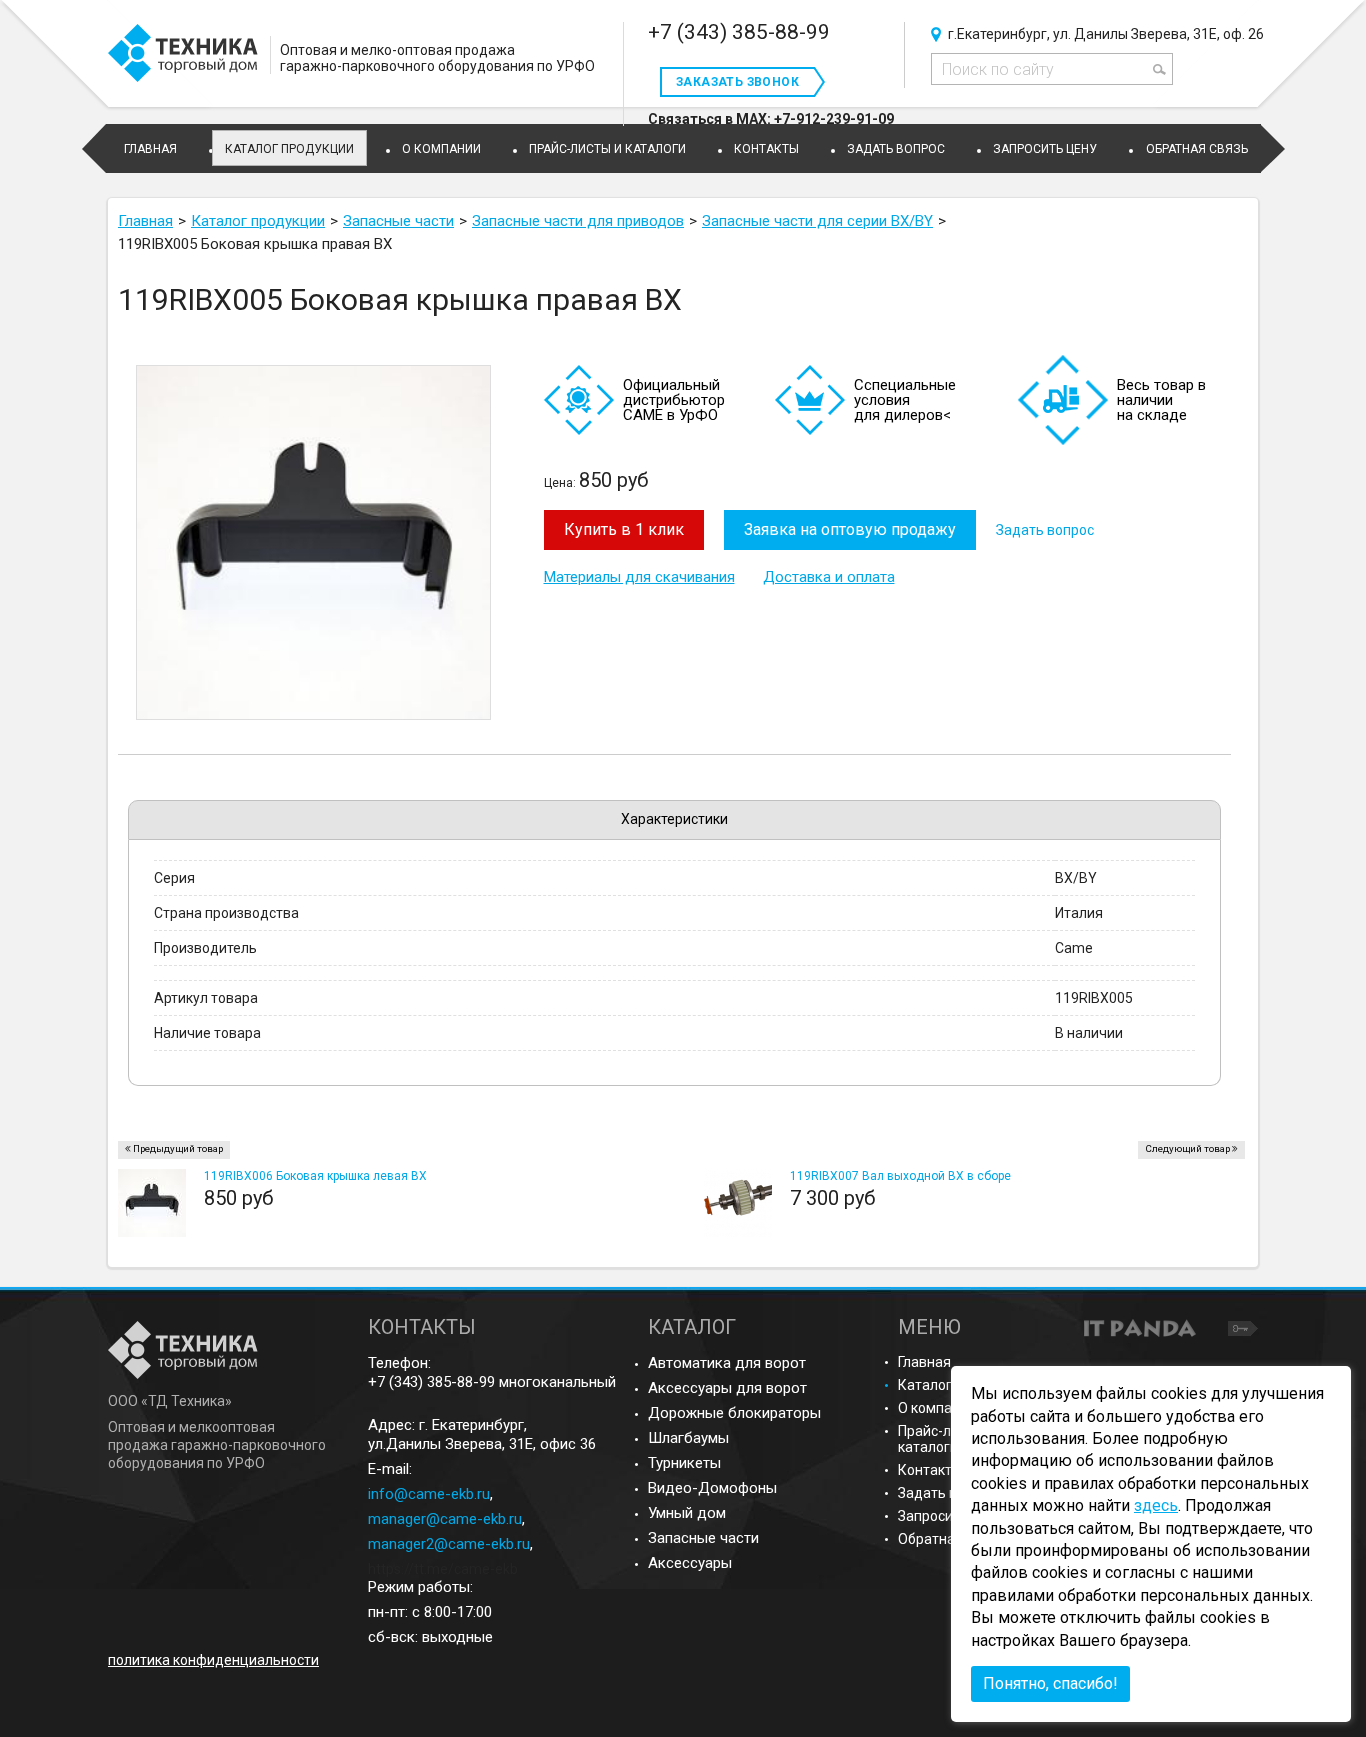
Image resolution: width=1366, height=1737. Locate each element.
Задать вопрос (1045, 530)
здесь (1156, 1505)
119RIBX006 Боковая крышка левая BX (315, 1176)
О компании (937, 1408)
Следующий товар (1187, 1148)
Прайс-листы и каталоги (946, 1439)
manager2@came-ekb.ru (449, 1544)
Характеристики (674, 819)
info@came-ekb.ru (429, 1494)
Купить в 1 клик (624, 529)
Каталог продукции (289, 149)
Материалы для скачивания (639, 577)
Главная (924, 1362)
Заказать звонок (737, 82)
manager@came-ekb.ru (445, 1519)
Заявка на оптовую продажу (850, 529)
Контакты (930, 1470)
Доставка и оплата (829, 577)
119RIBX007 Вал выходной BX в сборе (900, 1176)
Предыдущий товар (178, 1148)
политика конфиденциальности (213, 1660)
